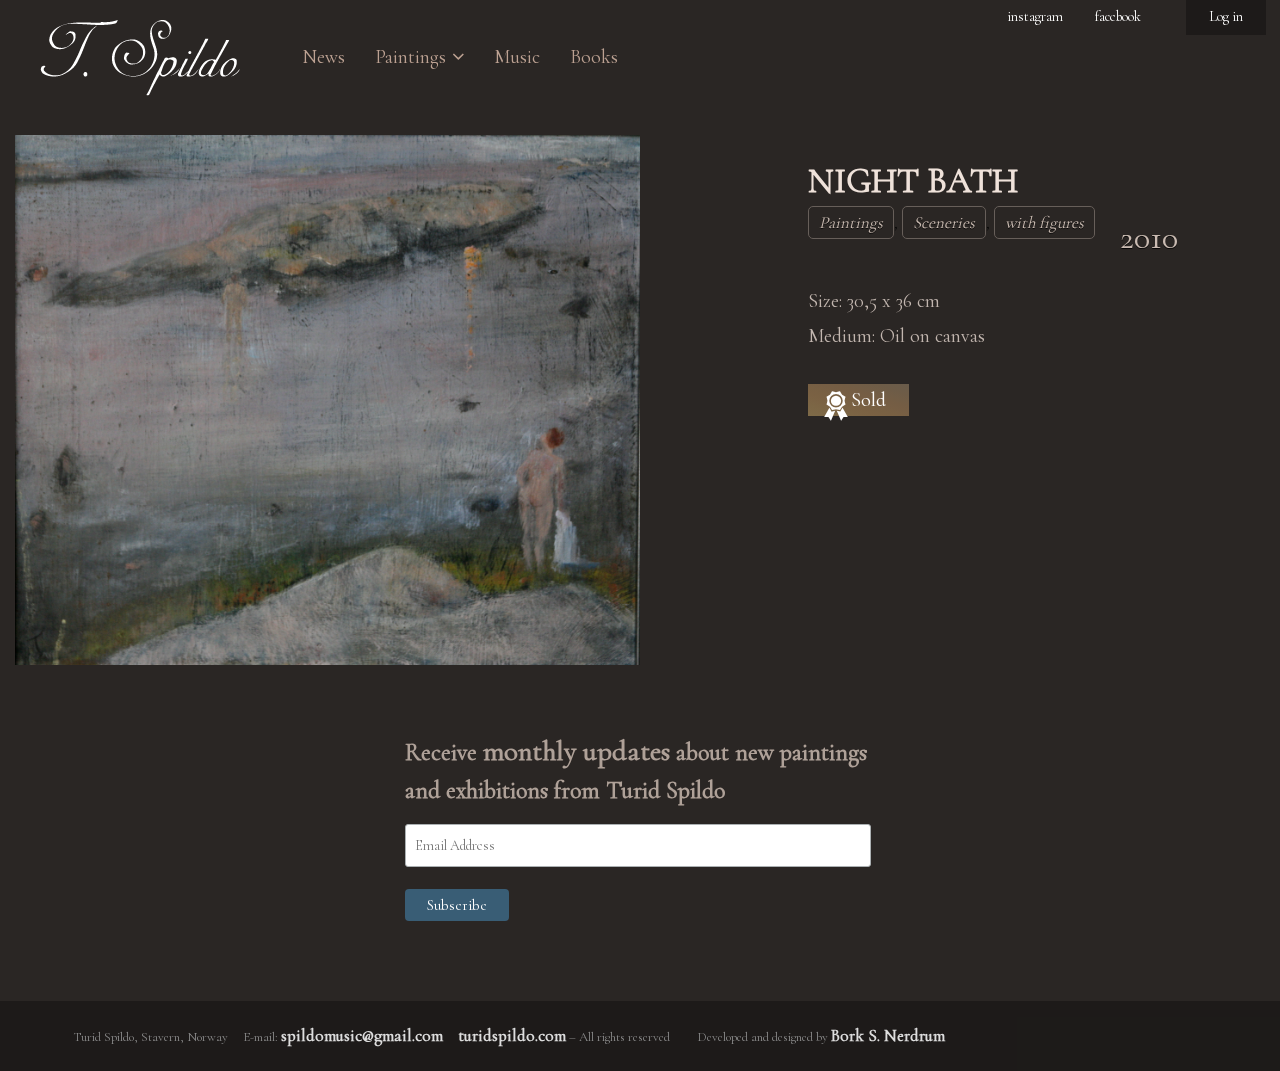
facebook (1118, 16)
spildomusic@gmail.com (362, 1035)
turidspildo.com (512, 1035)
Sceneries (944, 222)
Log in (1226, 16)
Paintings (851, 222)
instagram (1035, 16)
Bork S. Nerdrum (888, 1035)
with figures (1044, 222)
